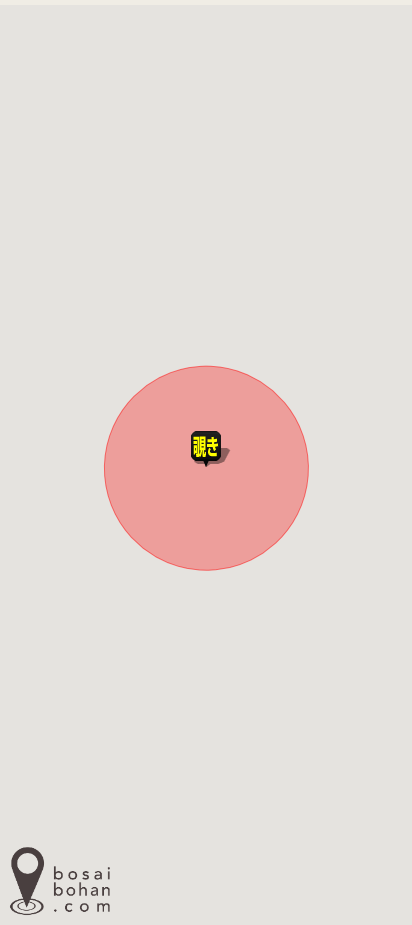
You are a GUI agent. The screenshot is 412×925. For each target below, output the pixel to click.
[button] (206, 443)
